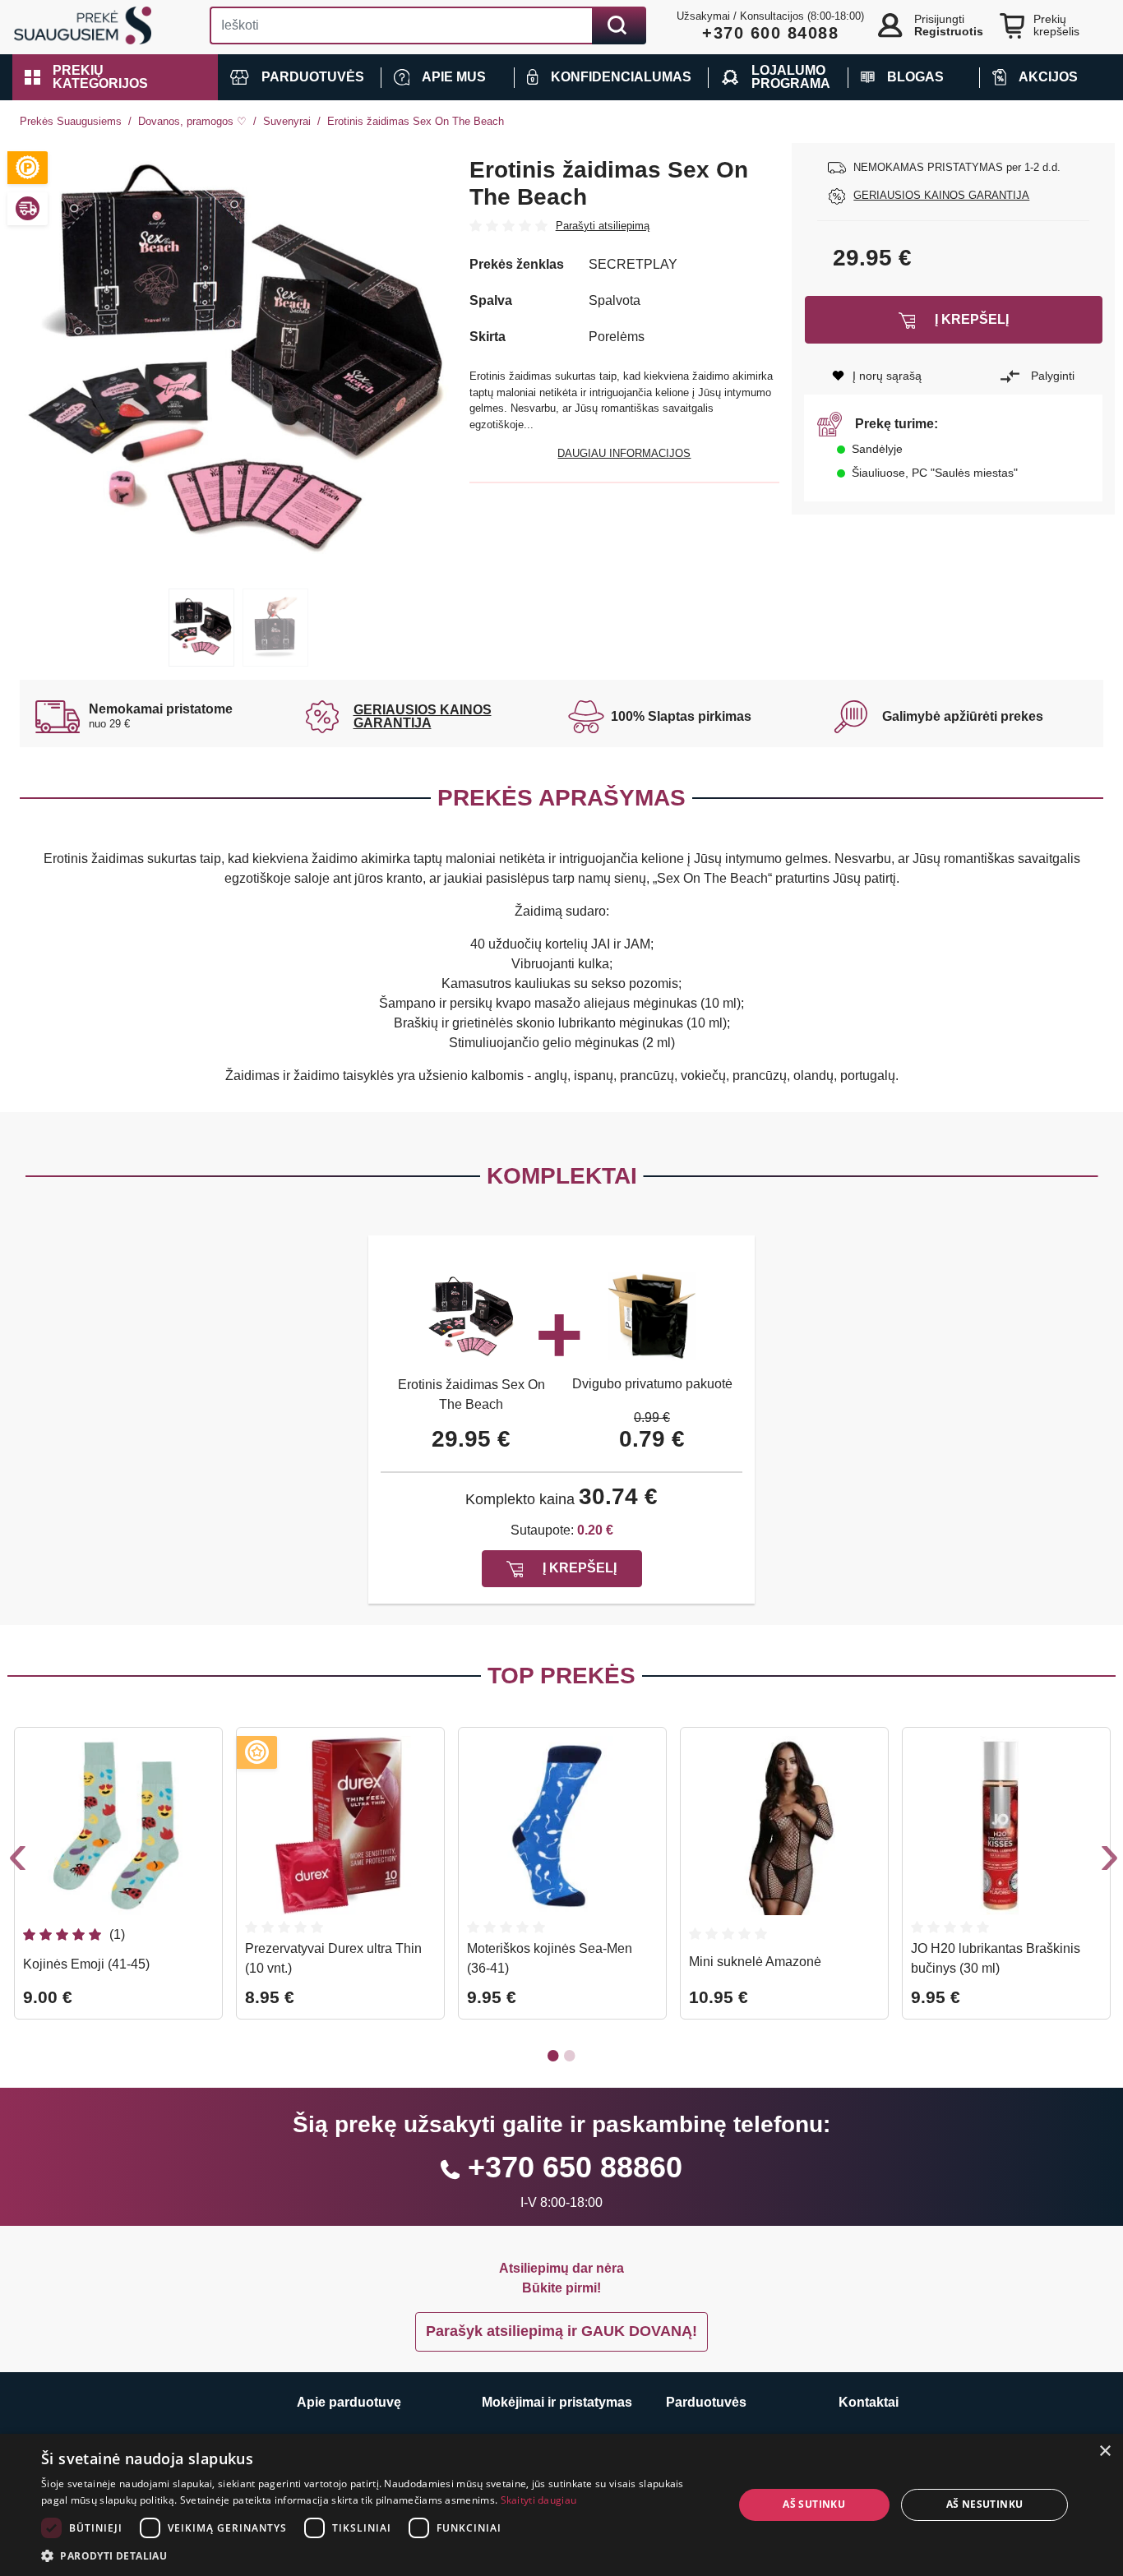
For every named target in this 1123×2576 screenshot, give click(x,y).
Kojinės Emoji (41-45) (86, 1964)
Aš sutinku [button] (814, 2504)
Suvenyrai (287, 121)
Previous (16, 1861)
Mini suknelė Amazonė (755, 1962)
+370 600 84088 (770, 33)
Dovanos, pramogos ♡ (192, 121)
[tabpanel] (238, 362)
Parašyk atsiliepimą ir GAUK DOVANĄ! (561, 2331)
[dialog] (561, 2505)
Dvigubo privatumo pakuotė (652, 1384)
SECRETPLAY (633, 264)
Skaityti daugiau (539, 2500)
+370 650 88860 (575, 2167)
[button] (115, 77)
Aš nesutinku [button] (985, 2504)
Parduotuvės (706, 2402)
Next (1107, 1861)
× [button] (1105, 2451)
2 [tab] (275, 628)
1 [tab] (201, 628)
